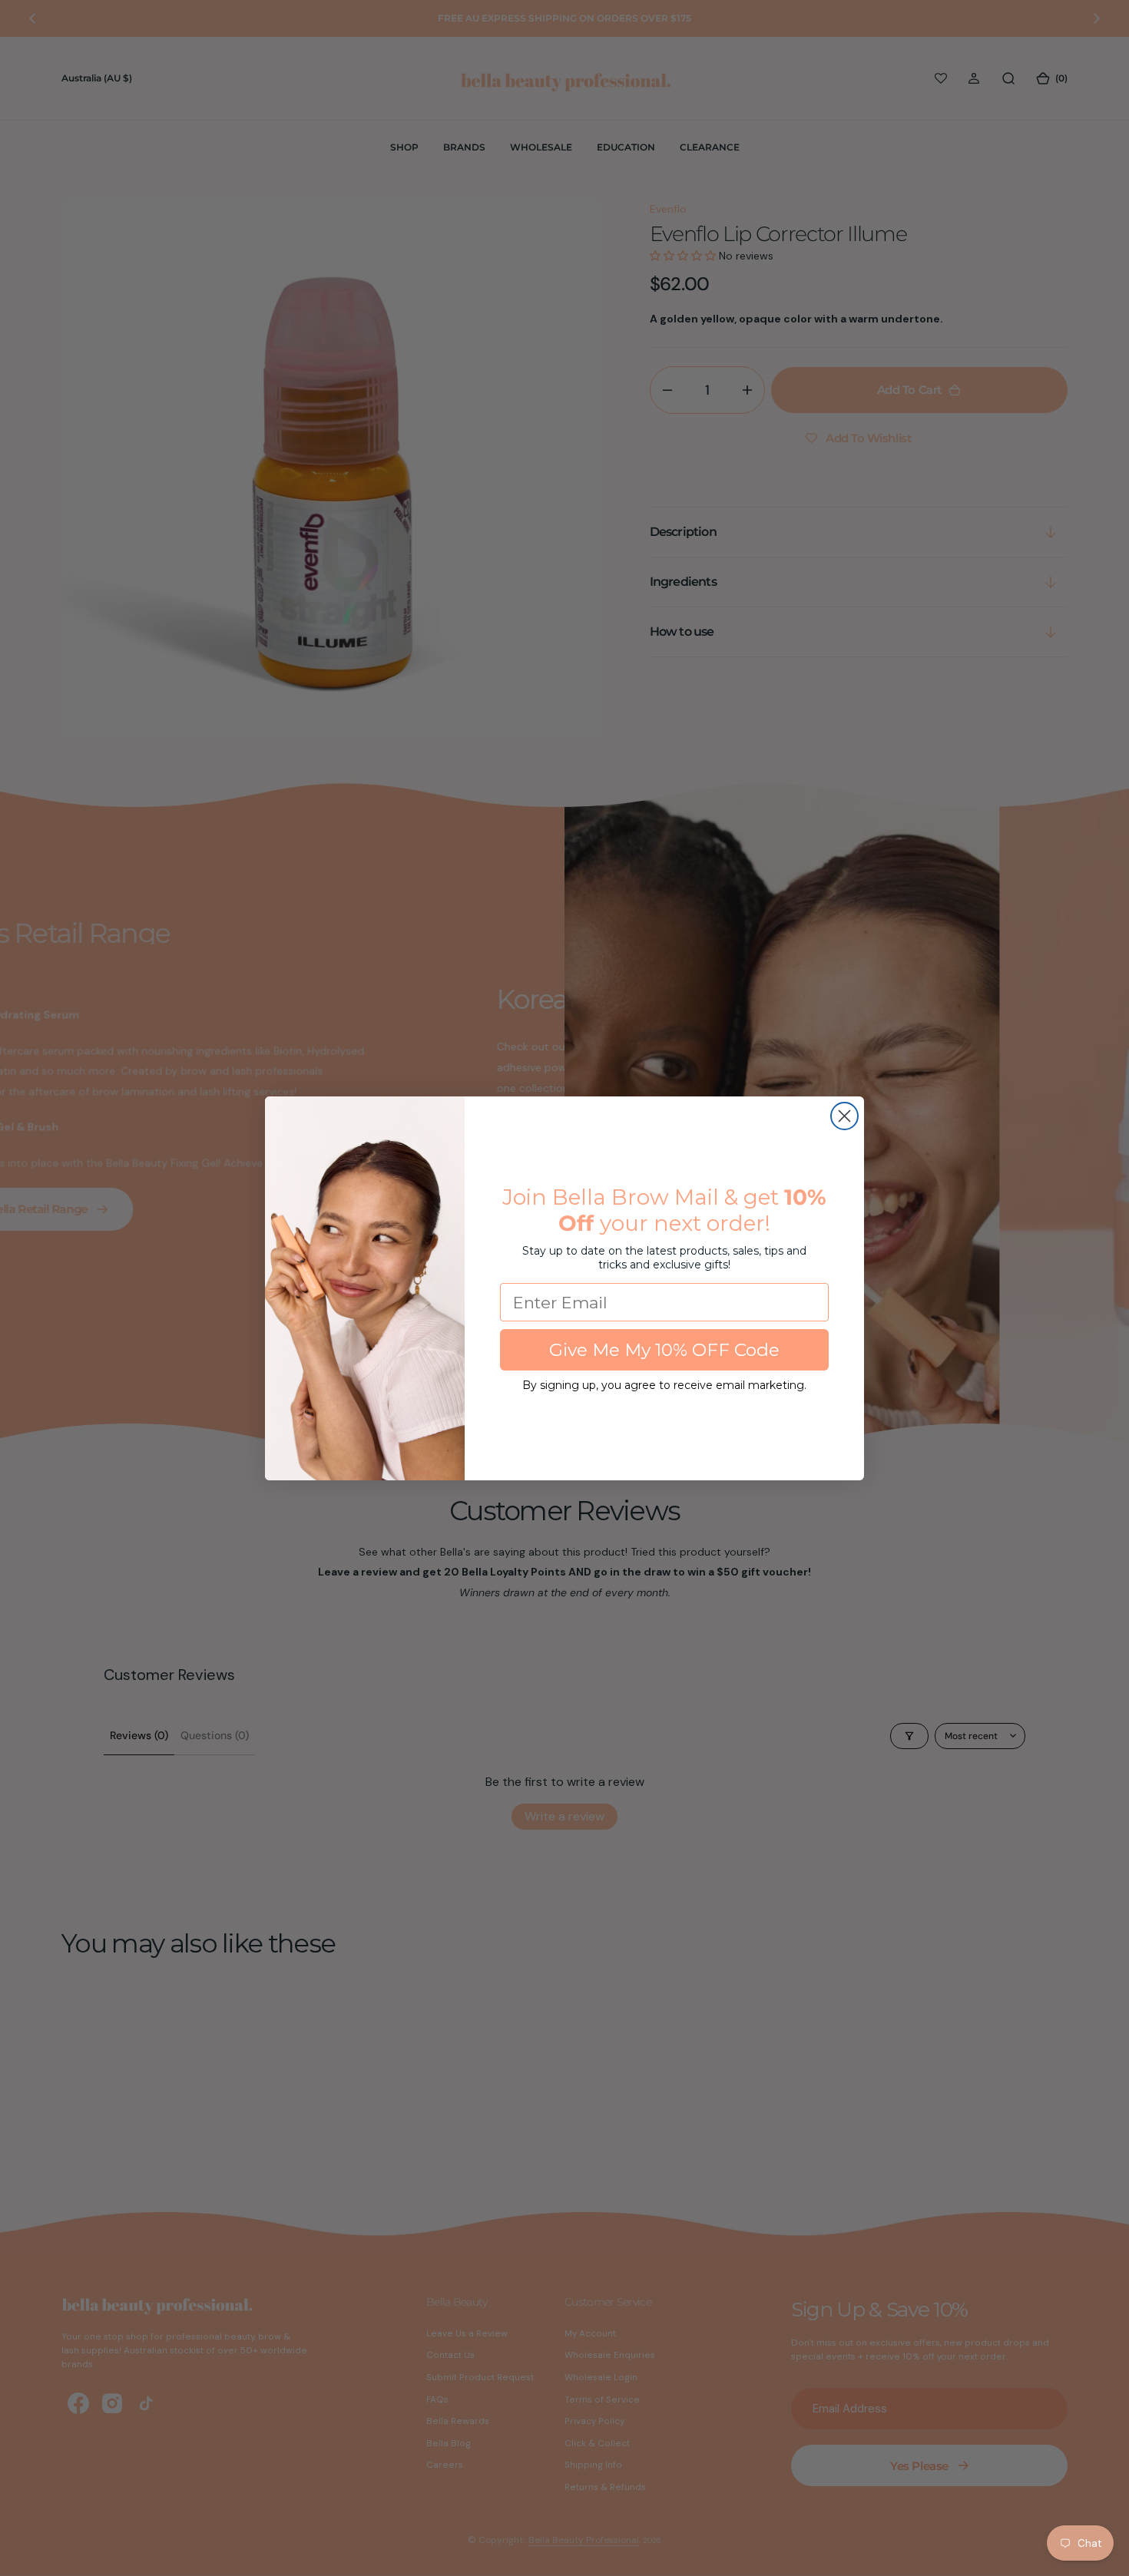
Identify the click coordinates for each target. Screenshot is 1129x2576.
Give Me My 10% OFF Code (664, 1350)
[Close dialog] (844, 1116)
